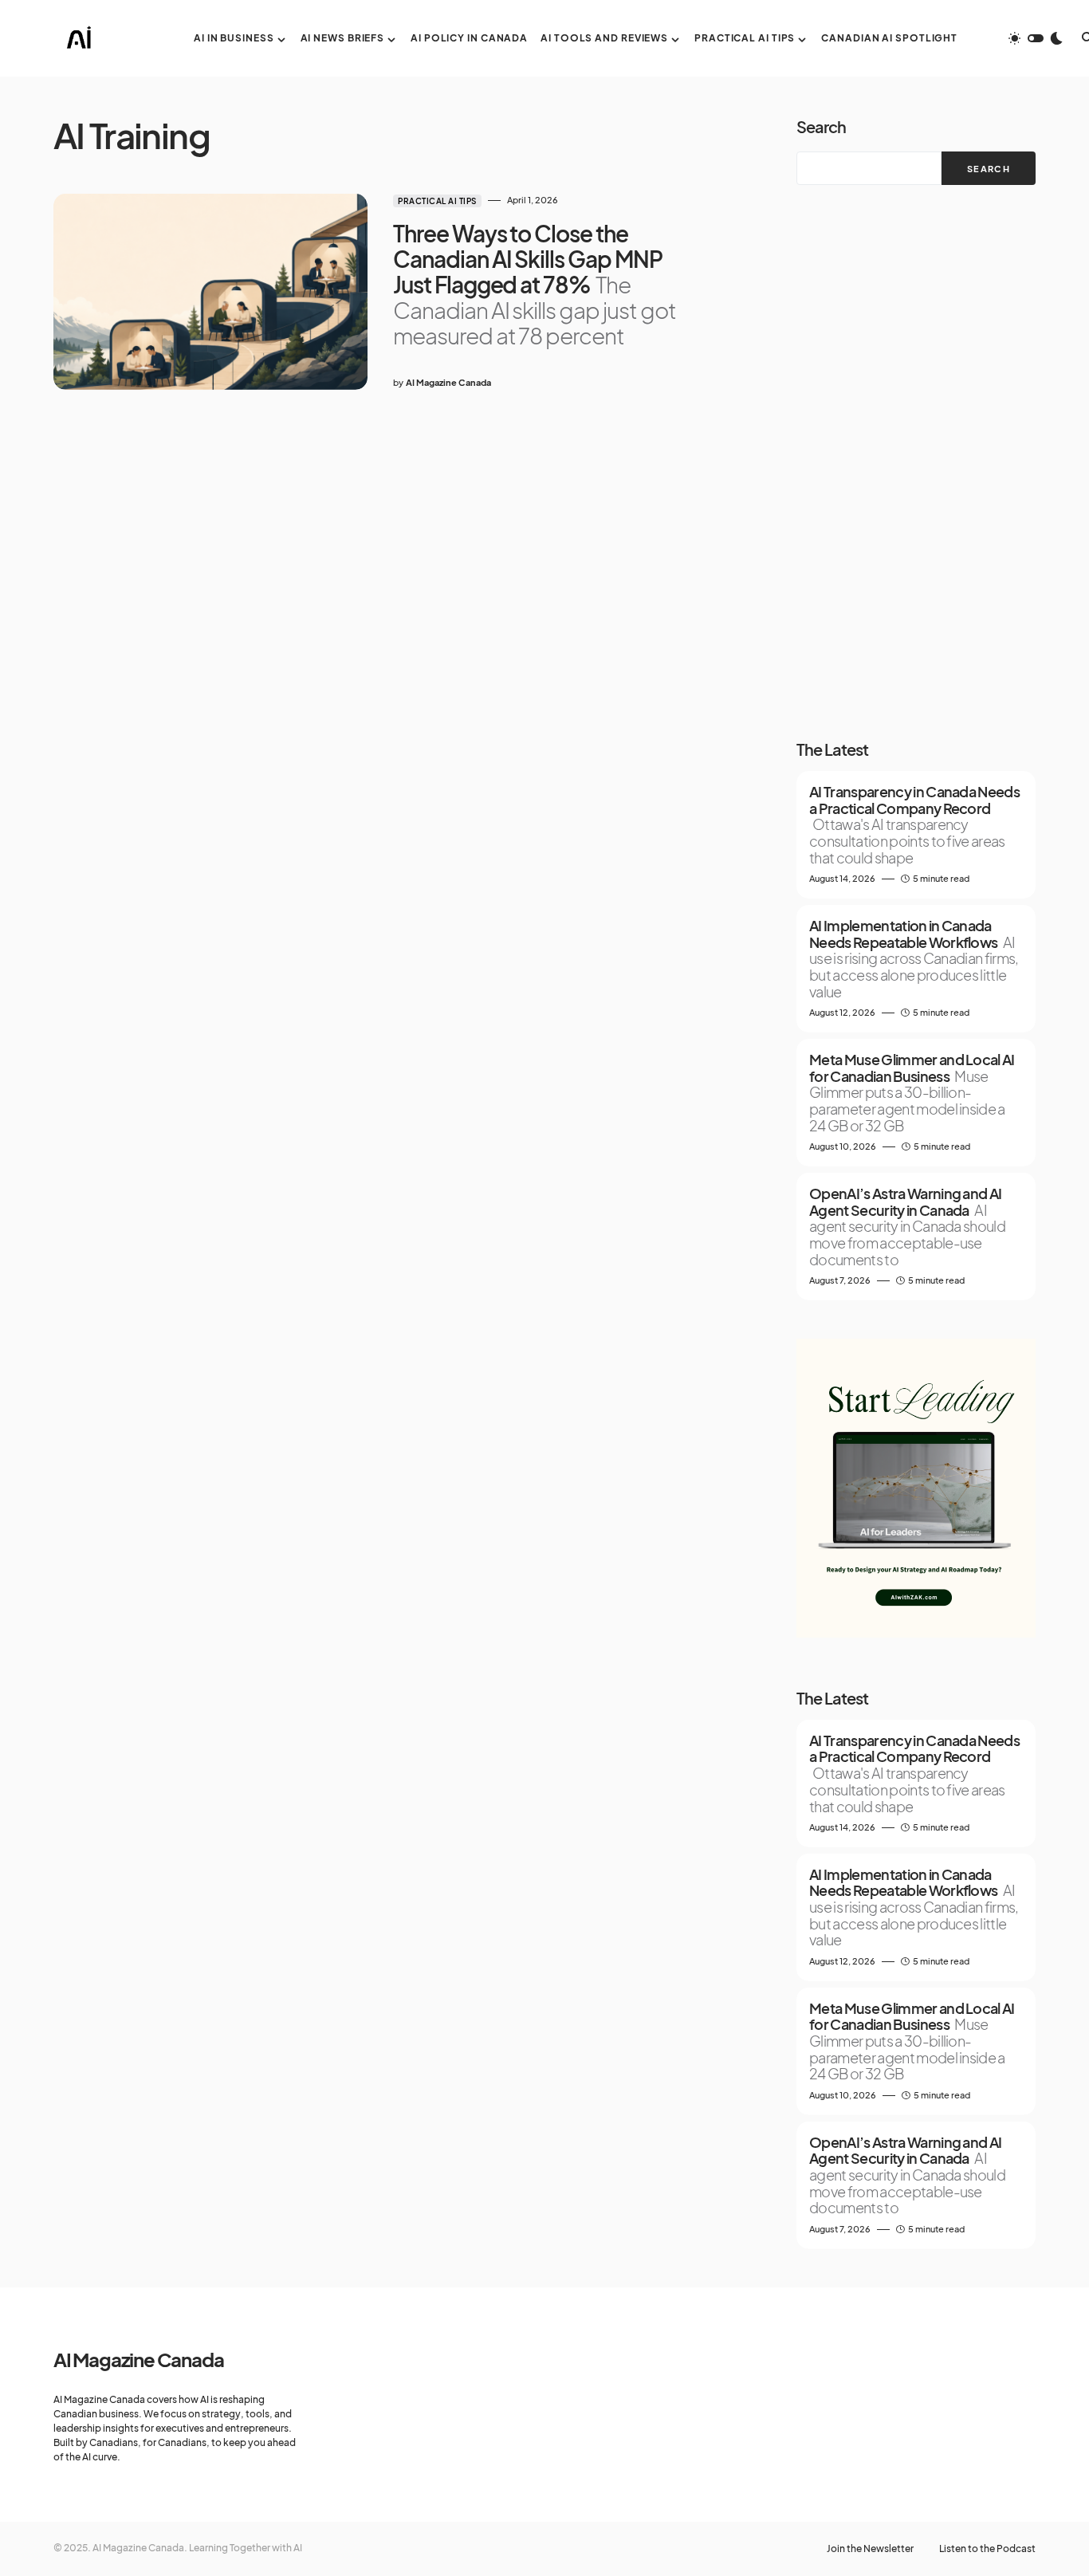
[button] (1036, 38)
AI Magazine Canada (138, 2359)
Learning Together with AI (246, 2548)
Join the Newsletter (870, 2549)
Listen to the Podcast (987, 2549)
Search (821, 126)
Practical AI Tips (437, 201)
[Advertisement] (916, 462)
